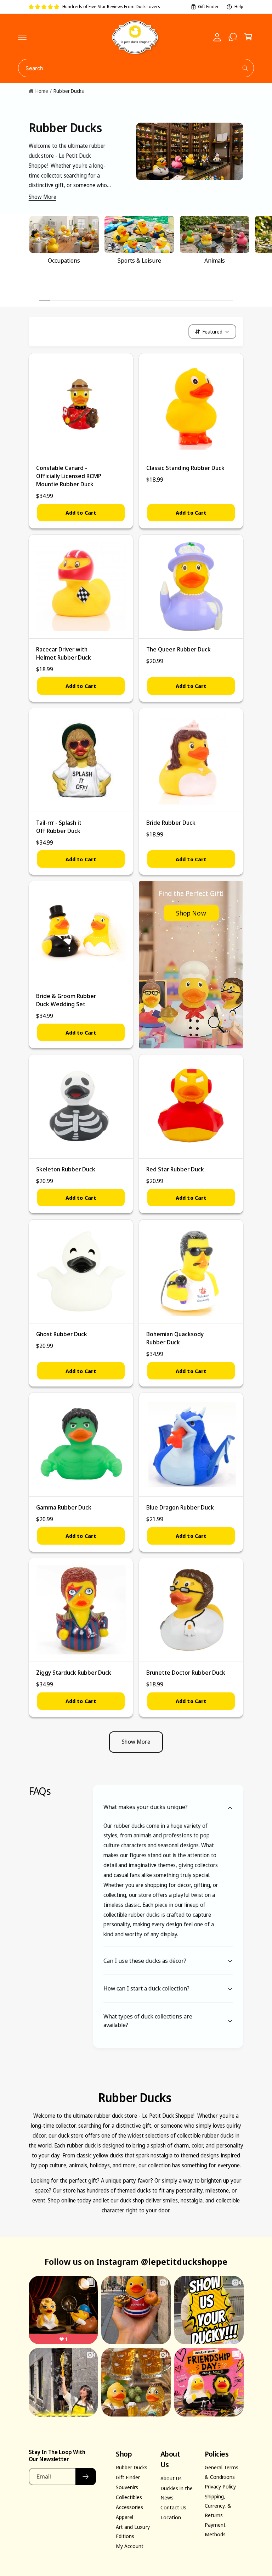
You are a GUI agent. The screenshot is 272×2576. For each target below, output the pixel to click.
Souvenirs (127, 2487)
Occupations (64, 260)
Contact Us (173, 2507)
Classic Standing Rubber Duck (185, 468)
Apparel (124, 2517)
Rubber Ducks (69, 91)
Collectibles (129, 2497)
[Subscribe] (86, 2477)
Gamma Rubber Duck (64, 1507)
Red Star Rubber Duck (175, 1169)
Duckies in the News (177, 2493)
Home (42, 91)
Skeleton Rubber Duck (66, 1169)
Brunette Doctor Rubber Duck (186, 1672)
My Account (130, 2546)
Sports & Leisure (139, 260)
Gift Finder (208, 7)
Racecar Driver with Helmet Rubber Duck (64, 653)
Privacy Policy (220, 2486)
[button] (22, 37)
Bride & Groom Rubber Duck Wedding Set (66, 1000)
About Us (171, 2478)
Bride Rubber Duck (171, 822)
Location (171, 2517)
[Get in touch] (233, 37)
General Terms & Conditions (222, 2472)
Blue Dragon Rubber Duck (180, 1507)
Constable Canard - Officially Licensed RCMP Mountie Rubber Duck (69, 476)
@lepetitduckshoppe (184, 2261)
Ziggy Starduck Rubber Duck (74, 1672)
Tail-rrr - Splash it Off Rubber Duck (59, 827)
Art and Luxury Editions (133, 2531)
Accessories (129, 2507)
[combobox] (136, 68)
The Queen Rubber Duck (178, 649)
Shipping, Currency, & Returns (218, 2505)
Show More (42, 197)
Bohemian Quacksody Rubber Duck (175, 1338)
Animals (215, 260)
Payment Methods (215, 2529)
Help (239, 7)
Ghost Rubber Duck (62, 1334)
